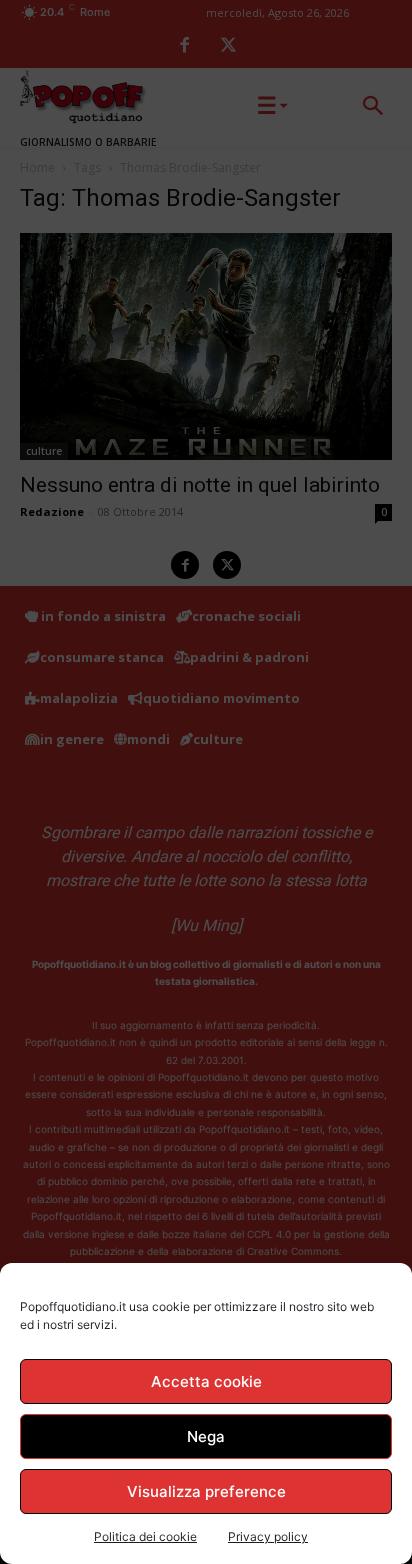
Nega (206, 1436)
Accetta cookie (206, 1381)
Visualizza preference (206, 1491)
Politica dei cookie (145, 1536)
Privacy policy (268, 1536)
